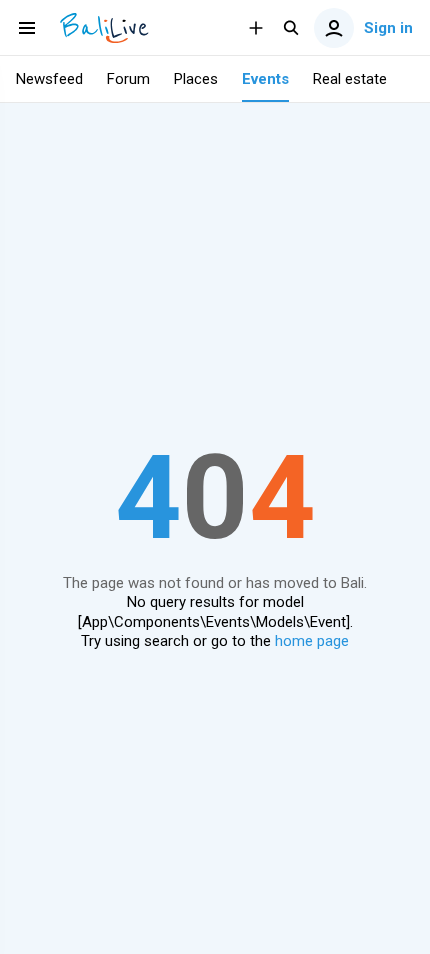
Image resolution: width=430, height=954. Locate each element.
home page (312, 641)
